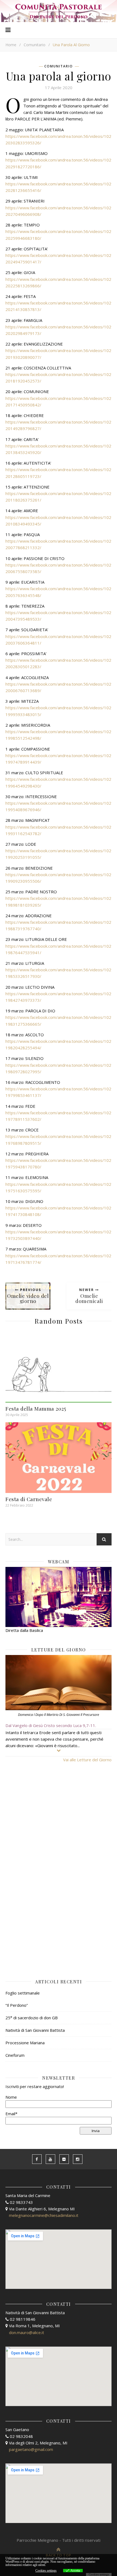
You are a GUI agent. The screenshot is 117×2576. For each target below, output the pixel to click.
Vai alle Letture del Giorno (87, 1760)
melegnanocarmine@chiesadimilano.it (44, 2215)
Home (11, 45)
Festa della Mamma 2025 (37, 1408)
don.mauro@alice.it (27, 2332)
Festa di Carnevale (29, 1499)
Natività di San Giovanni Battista (35, 2030)
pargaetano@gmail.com (31, 2449)
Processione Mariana (25, 2043)
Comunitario (35, 45)
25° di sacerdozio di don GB (32, 2018)
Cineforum (15, 2055)
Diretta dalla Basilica (24, 1630)
